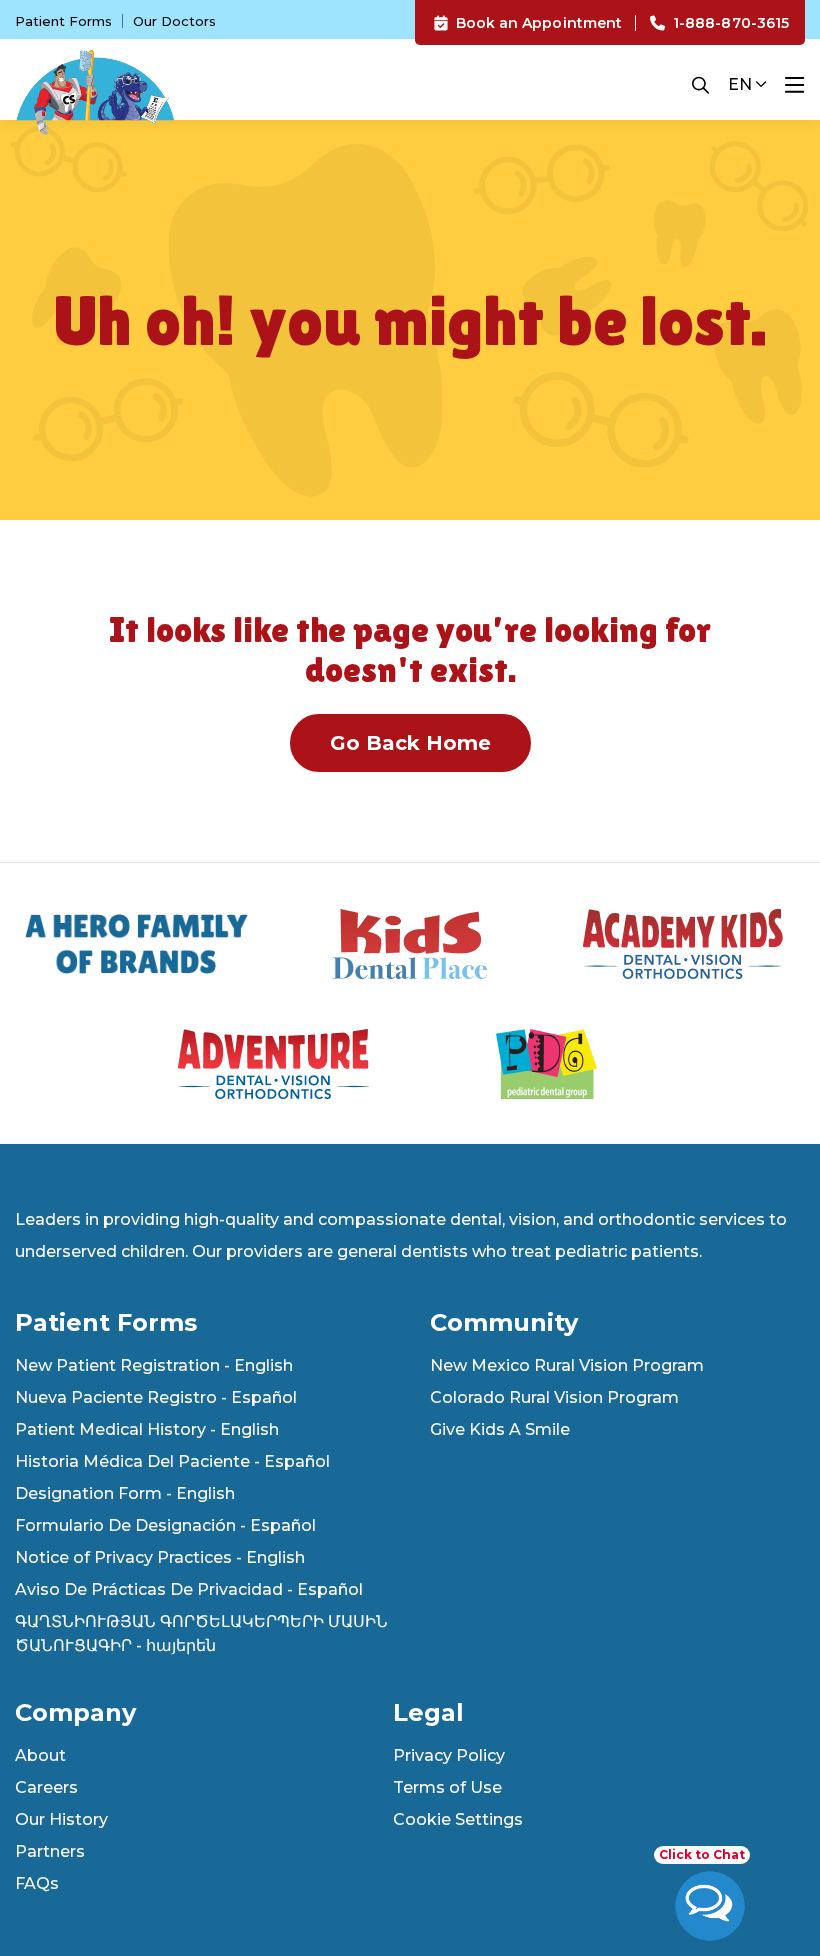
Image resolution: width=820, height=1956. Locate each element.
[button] (701, 85)
